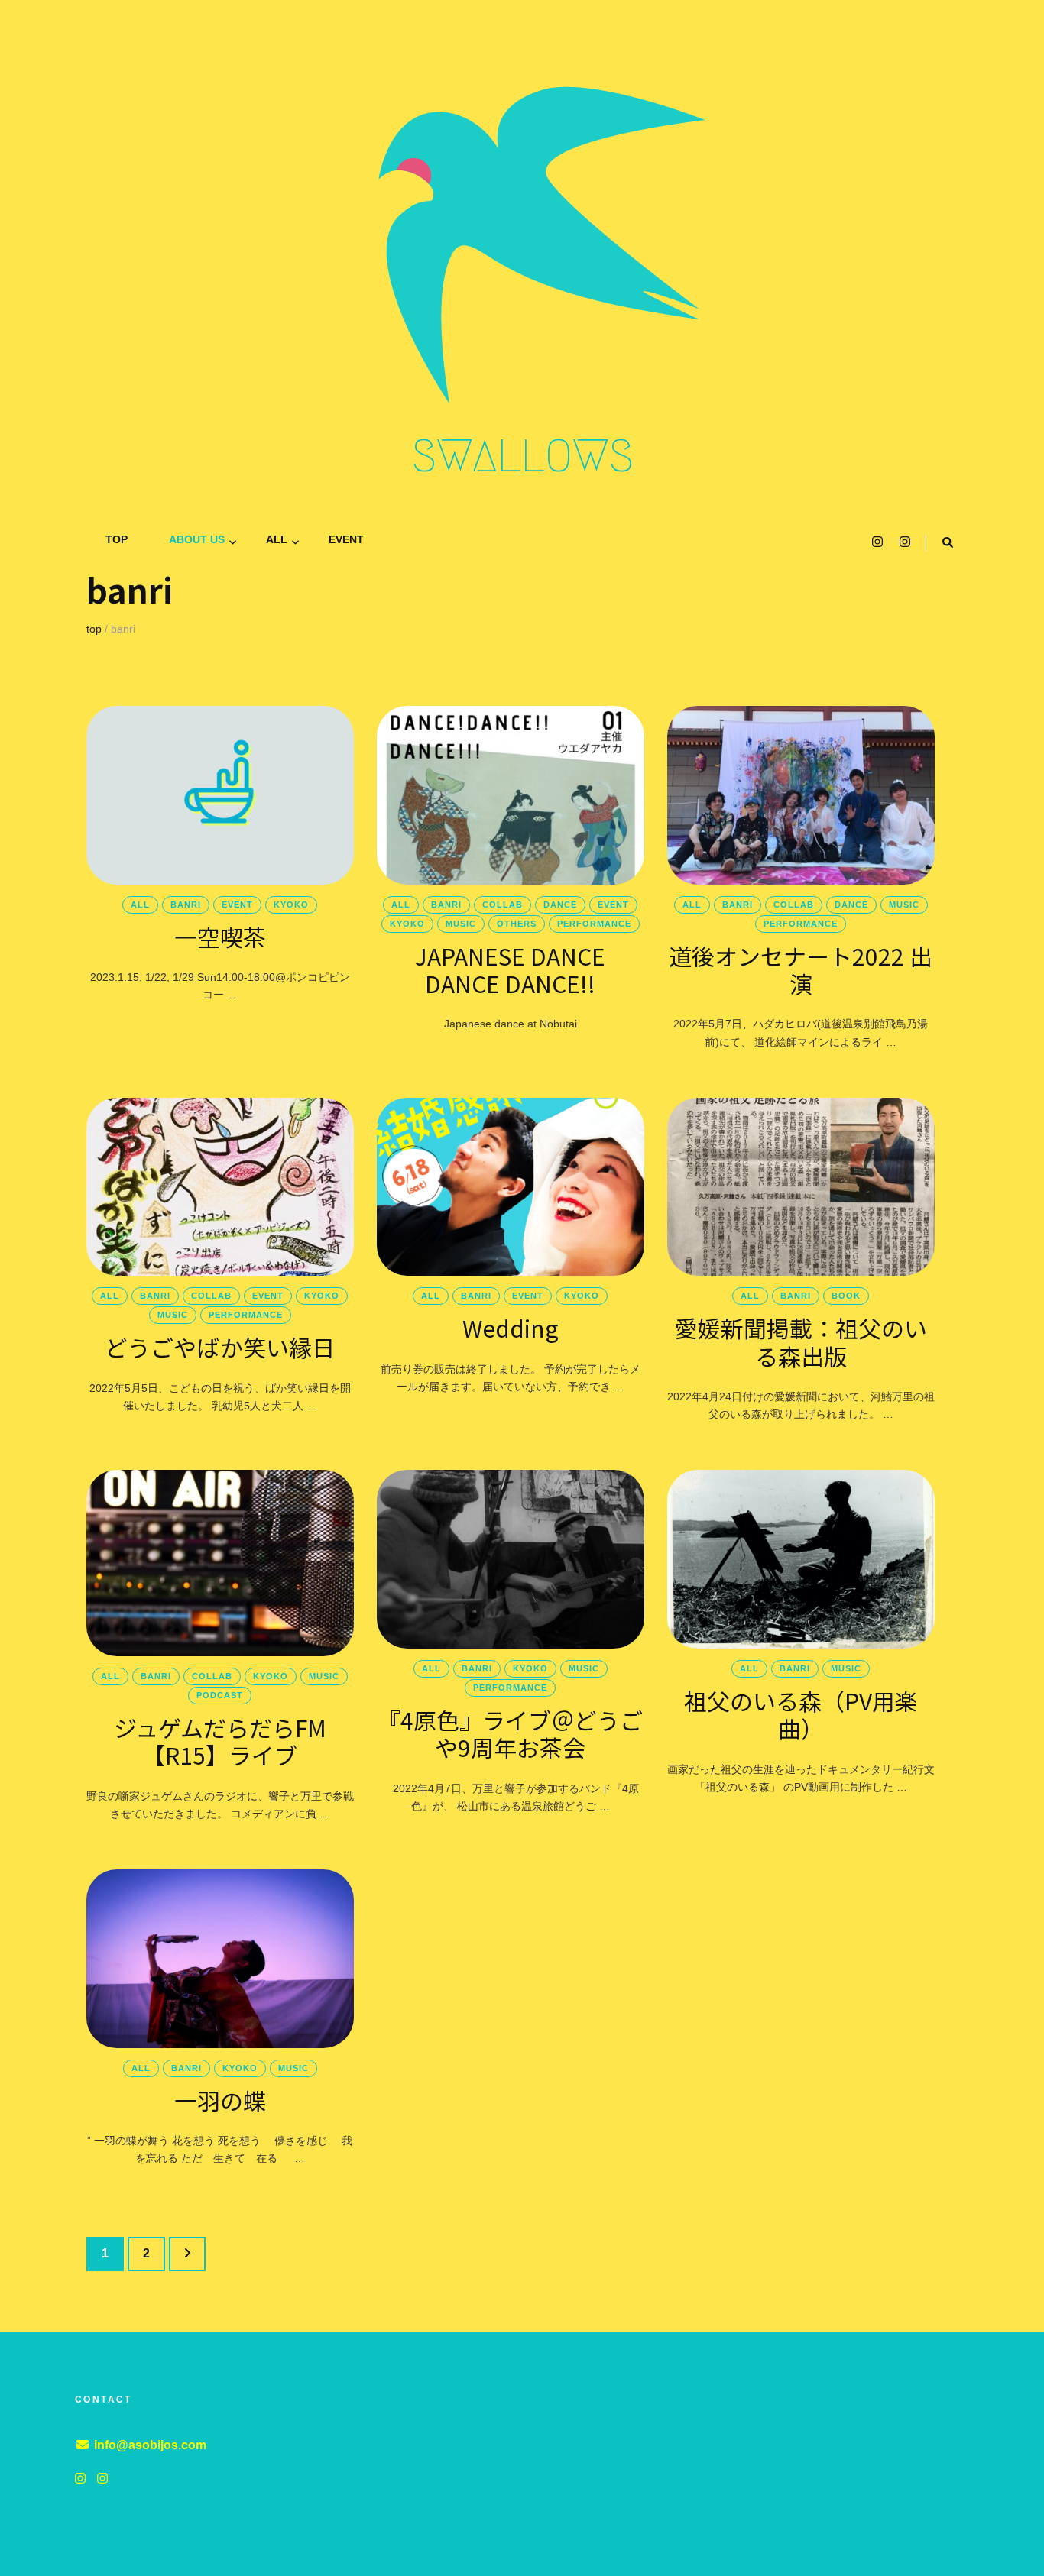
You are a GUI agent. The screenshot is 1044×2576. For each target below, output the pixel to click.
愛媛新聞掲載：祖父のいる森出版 (801, 1341)
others (517, 924)
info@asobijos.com (150, 2445)
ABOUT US (197, 539)
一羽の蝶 (220, 2100)
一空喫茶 (220, 937)
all (277, 539)
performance (594, 924)
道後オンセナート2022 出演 (801, 969)
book (846, 1296)
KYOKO (291, 905)
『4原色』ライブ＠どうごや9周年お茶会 (510, 1733)
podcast (220, 1695)
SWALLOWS (522, 456)
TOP (117, 539)
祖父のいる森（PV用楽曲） (801, 1714)
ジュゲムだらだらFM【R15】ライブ (220, 1741)
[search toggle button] (948, 543)
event (346, 539)
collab (503, 905)
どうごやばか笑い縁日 (220, 1347)
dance (560, 905)
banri (186, 905)
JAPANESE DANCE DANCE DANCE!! (510, 969)
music (461, 924)
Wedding (511, 1328)
